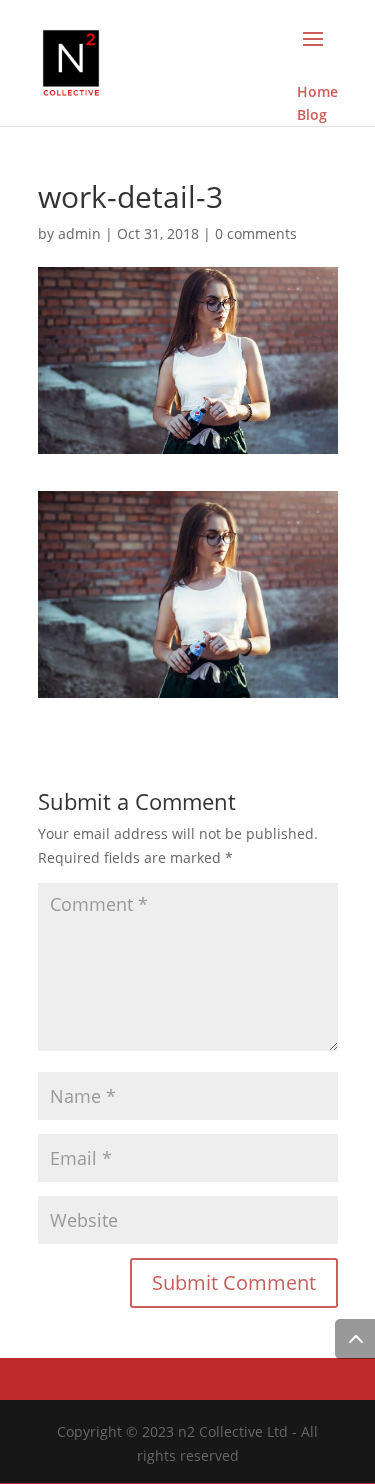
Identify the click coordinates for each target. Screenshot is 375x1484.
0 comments (256, 233)
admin (79, 233)
